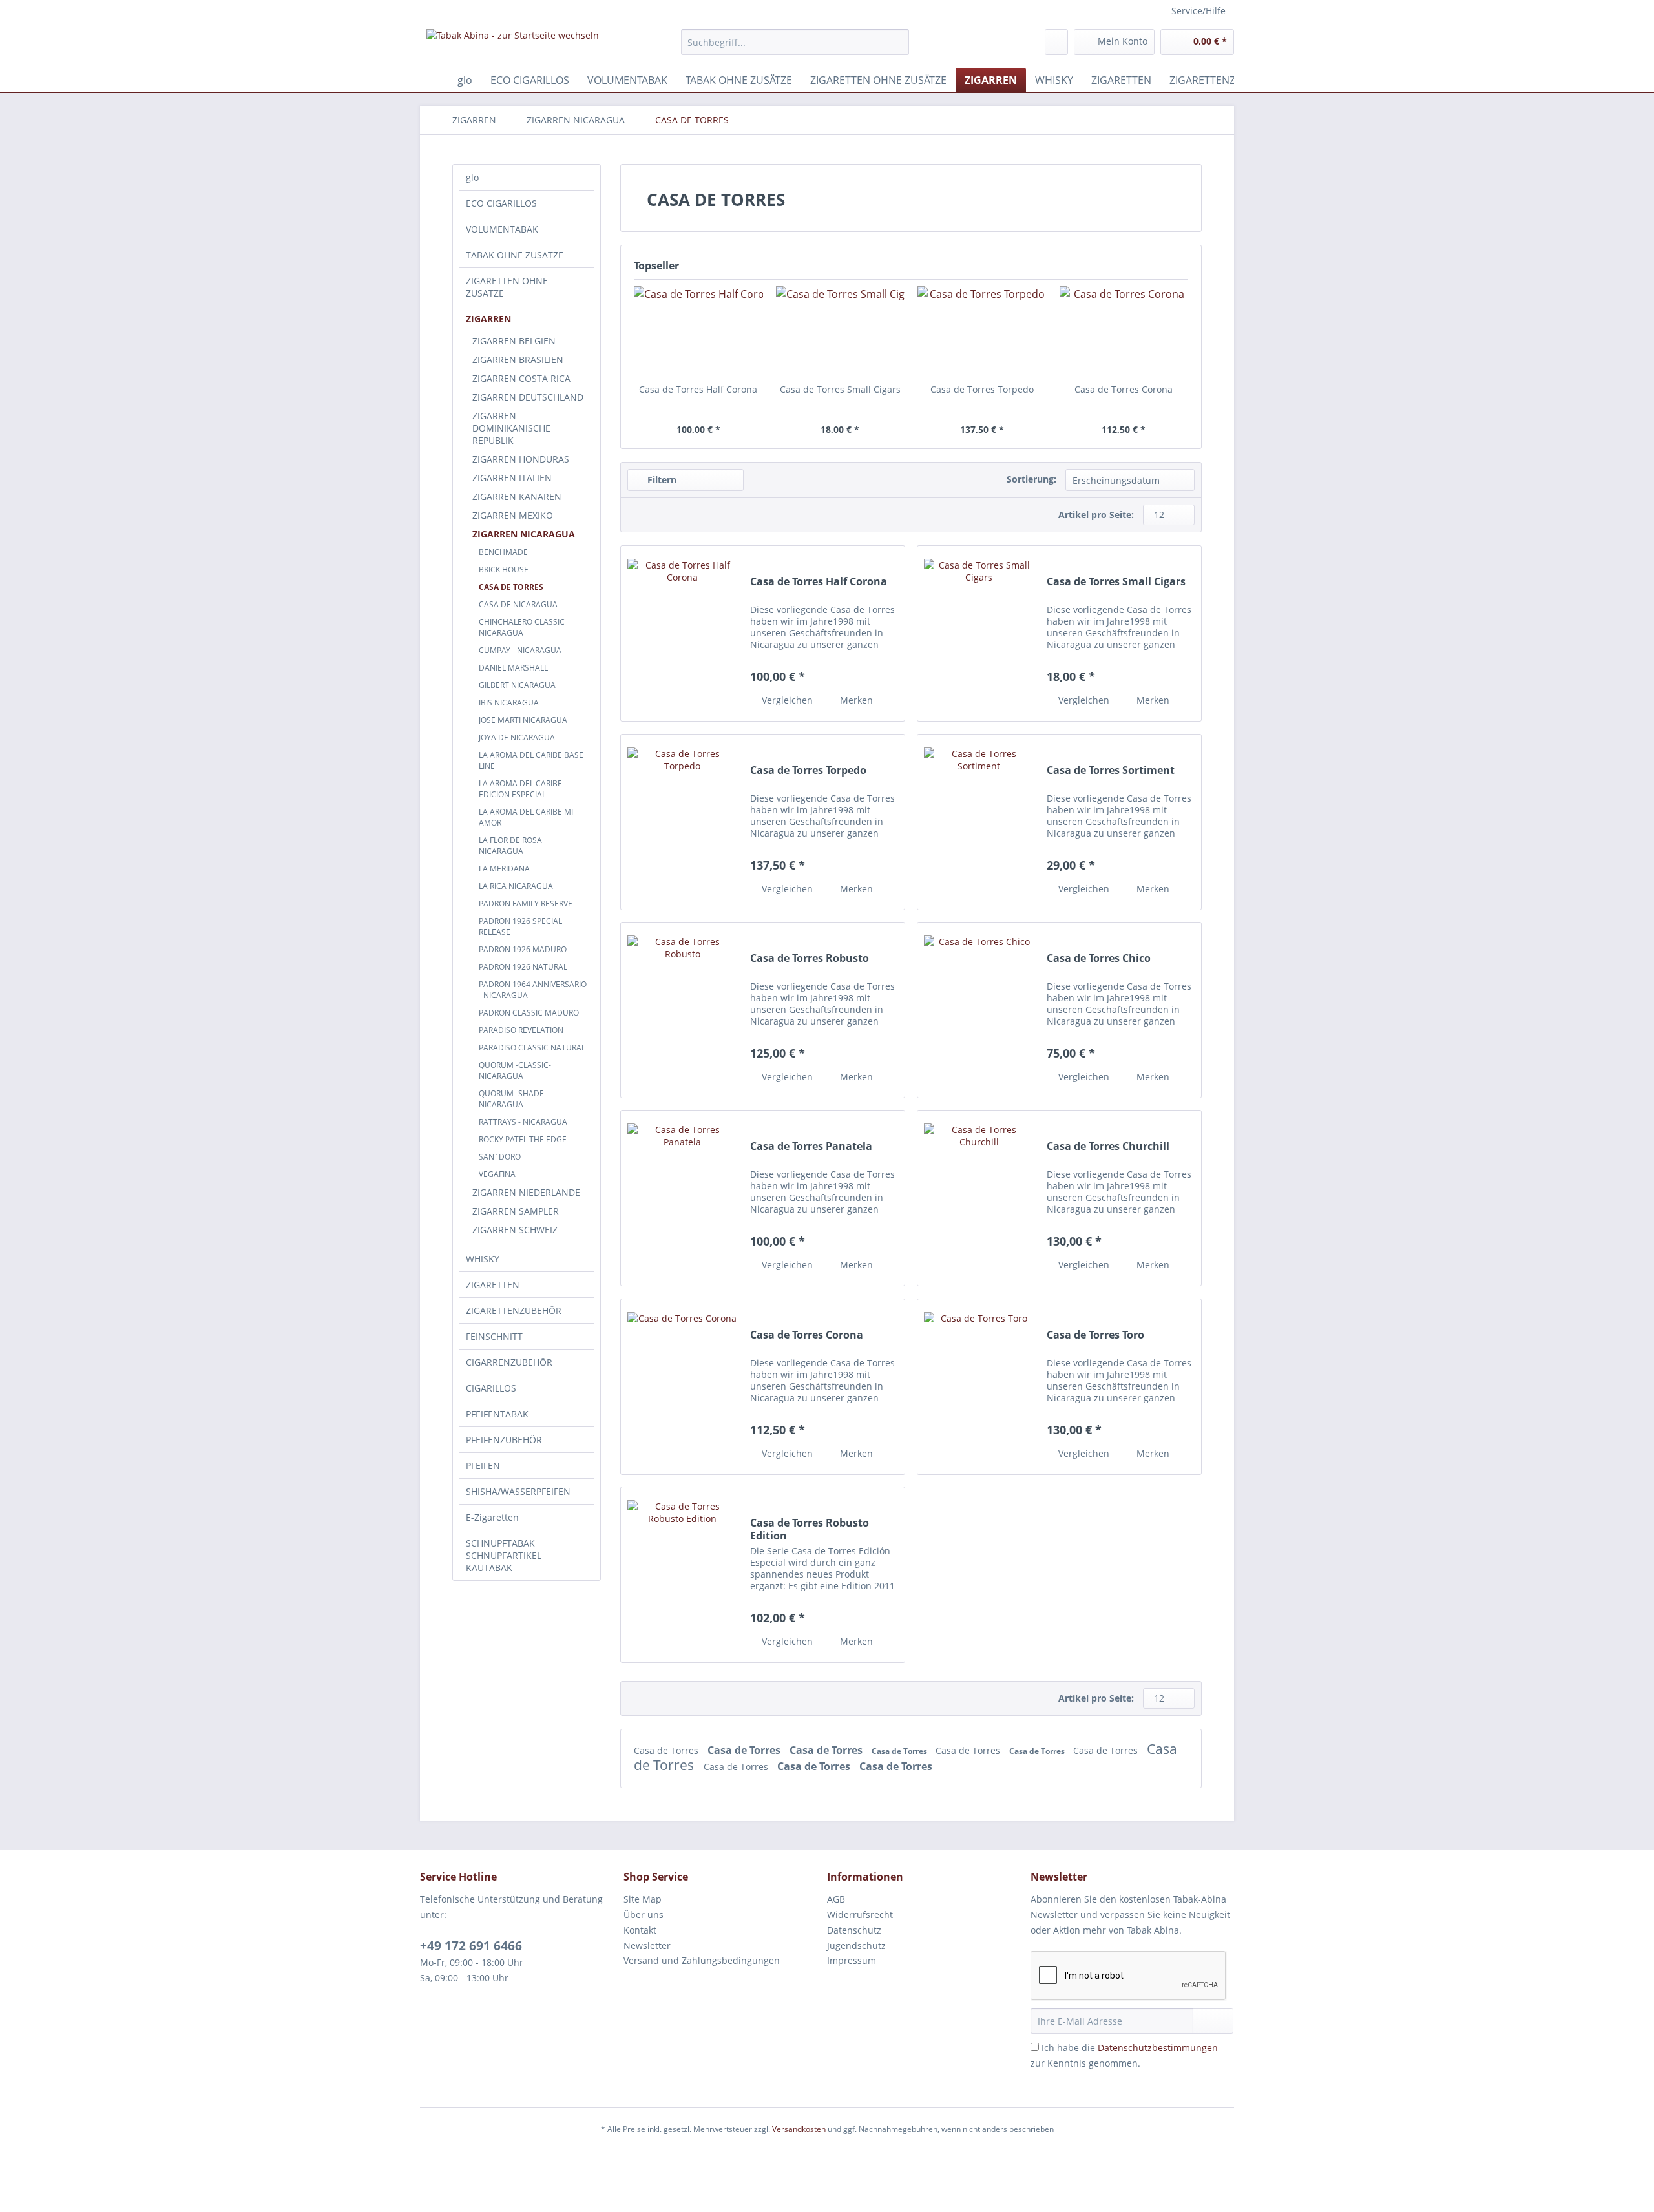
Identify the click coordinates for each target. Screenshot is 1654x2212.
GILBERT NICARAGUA (517, 685)
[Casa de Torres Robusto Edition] (682, 1575)
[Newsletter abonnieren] (1213, 2021)
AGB (836, 1899)
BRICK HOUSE (504, 569)
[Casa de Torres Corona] (1124, 331)
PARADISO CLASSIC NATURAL (532, 1048)
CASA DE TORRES (511, 587)
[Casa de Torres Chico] (979, 1010)
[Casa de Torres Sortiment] (979, 822)
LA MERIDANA (504, 869)
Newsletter (647, 1946)
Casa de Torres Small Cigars (840, 389)
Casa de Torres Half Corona (698, 389)
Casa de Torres (667, 1750)
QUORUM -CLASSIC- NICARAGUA (515, 1070)
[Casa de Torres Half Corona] (698, 331)
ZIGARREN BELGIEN (514, 341)
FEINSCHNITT (494, 1336)
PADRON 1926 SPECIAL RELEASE (520, 926)
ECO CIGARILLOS (501, 203)
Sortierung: (1031, 479)
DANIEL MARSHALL (513, 668)
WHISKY (483, 1259)
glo (472, 177)
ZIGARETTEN (493, 1285)
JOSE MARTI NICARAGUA (523, 720)
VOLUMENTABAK (502, 229)
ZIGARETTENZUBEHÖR (514, 1310)
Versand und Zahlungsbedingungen (702, 1960)
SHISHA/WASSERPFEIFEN (518, 1491)
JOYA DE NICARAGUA (517, 737)
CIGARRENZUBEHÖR (509, 1362)
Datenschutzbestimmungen (1158, 2048)
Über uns (644, 1915)
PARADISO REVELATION (521, 1030)
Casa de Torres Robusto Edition (810, 1529)
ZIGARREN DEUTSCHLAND (528, 397)
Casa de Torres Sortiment (1111, 770)
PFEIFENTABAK (497, 1414)
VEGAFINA (497, 1174)
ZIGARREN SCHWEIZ (515, 1230)
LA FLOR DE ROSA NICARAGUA (510, 846)
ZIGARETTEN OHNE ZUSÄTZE (507, 287)
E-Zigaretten (492, 1517)
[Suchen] (897, 42)
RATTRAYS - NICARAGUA (523, 1122)
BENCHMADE (503, 552)
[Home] (433, 80)
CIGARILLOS (491, 1388)
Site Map (643, 1899)
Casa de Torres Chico (1099, 958)
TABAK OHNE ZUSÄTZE (515, 255)
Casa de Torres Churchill (1108, 1146)
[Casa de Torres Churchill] (979, 1198)
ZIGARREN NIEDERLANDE (526, 1192)
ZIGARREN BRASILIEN (518, 360)
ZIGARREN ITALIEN (512, 478)
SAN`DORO (500, 1157)
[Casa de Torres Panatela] (682, 1198)
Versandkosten (799, 2129)
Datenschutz (854, 1930)
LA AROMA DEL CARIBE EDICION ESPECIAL (520, 789)
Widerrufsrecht (860, 1915)
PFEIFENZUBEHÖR (504, 1440)
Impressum (852, 1960)
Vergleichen (786, 700)
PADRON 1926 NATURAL (523, 967)
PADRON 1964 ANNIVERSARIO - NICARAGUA (533, 990)
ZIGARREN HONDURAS (521, 459)
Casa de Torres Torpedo (982, 389)
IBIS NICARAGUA (509, 703)
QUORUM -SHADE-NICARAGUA (513, 1099)
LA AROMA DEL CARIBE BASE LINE (531, 760)
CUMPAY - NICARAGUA (520, 650)
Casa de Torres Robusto (810, 958)
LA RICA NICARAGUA (516, 886)
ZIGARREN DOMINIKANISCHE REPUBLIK (511, 428)
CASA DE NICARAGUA (518, 604)
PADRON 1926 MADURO (523, 949)
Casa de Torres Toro (1095, 1335)
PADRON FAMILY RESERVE (526, 903)
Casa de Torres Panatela (811, 1146)
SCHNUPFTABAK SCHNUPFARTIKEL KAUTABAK (504, 1555)
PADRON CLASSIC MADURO (529, 1013)
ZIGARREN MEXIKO (513, 515)
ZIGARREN (488, 319)
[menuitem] (795, 48)
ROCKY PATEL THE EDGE (523, 1139)
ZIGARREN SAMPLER (516, 1211)
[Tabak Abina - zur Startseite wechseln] (513, 45)
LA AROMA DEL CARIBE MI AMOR (526, 817)
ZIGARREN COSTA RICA (521, 378)
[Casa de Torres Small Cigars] (841, 331)
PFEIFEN (483, 1466)
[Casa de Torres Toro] (979, 1387)
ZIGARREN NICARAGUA (524, 534)
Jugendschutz (856, 1946)
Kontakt (640, 1930)
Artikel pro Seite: (1096, 515)
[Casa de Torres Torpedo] (982, 331)
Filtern (661, 480)
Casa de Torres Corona (1124, 389)
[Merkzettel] (1056, 42)
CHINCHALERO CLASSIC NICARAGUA (522, 627)
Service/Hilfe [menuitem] (1199, 11)
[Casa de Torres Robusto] (682, 1010)
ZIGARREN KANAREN (517, 496)
